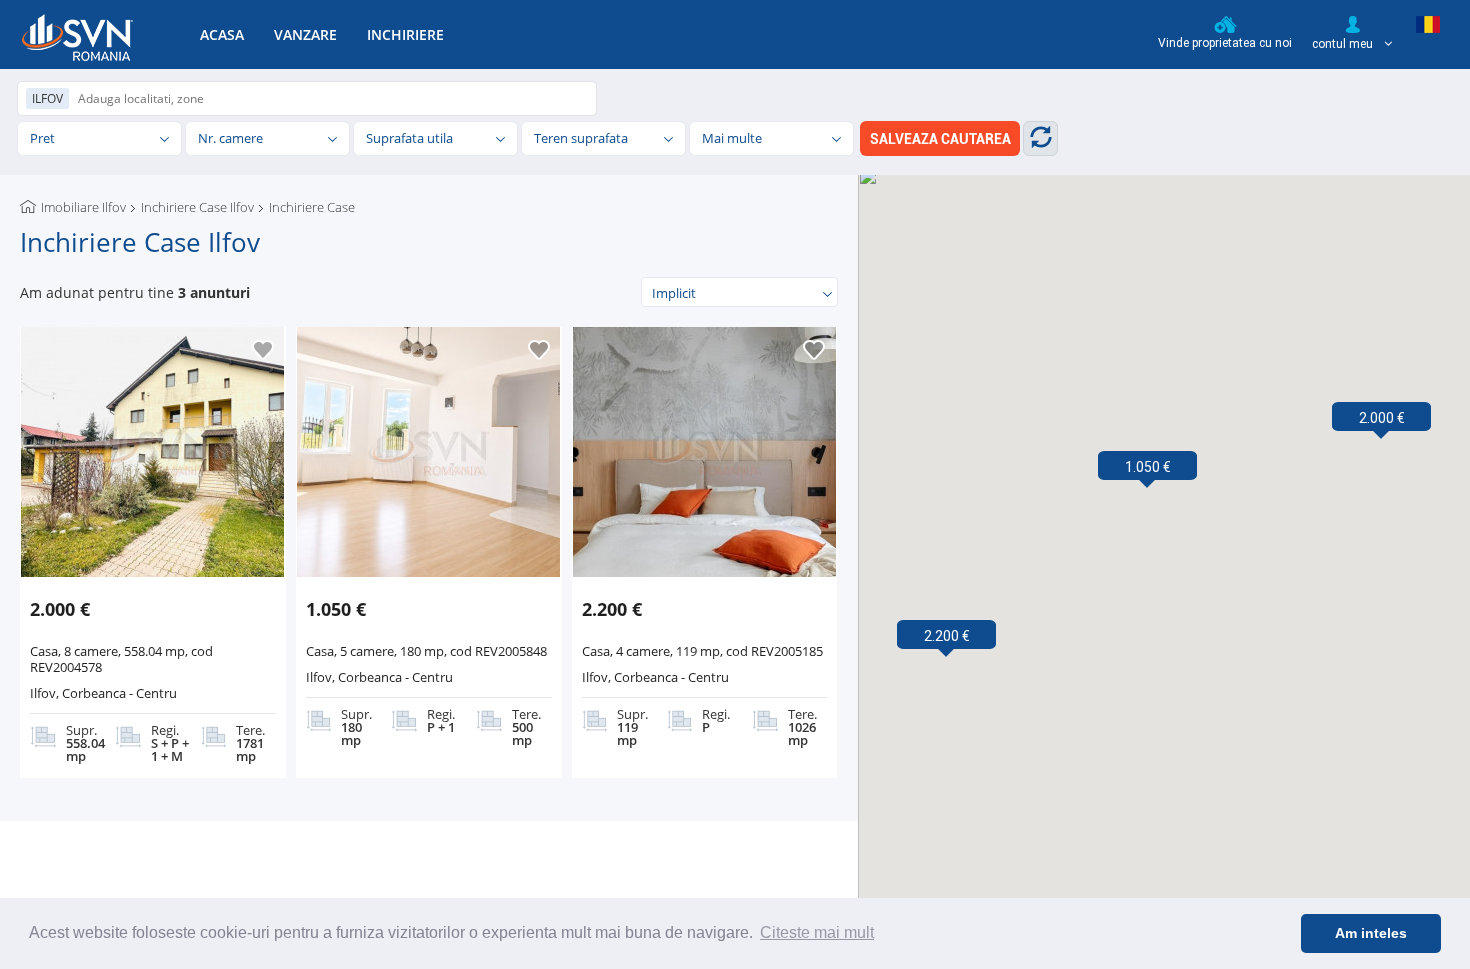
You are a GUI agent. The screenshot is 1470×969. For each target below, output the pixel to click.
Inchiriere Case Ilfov (197, 207)
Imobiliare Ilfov (83, 207)
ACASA (222, 34)
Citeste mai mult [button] (817, 932)
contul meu (1344, 44)
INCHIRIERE (405, 34)
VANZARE (305, 34)
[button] (1381, 418)
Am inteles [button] (1371, 933)
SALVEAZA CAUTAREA (940, 139)
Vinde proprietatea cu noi (1225, 43)
